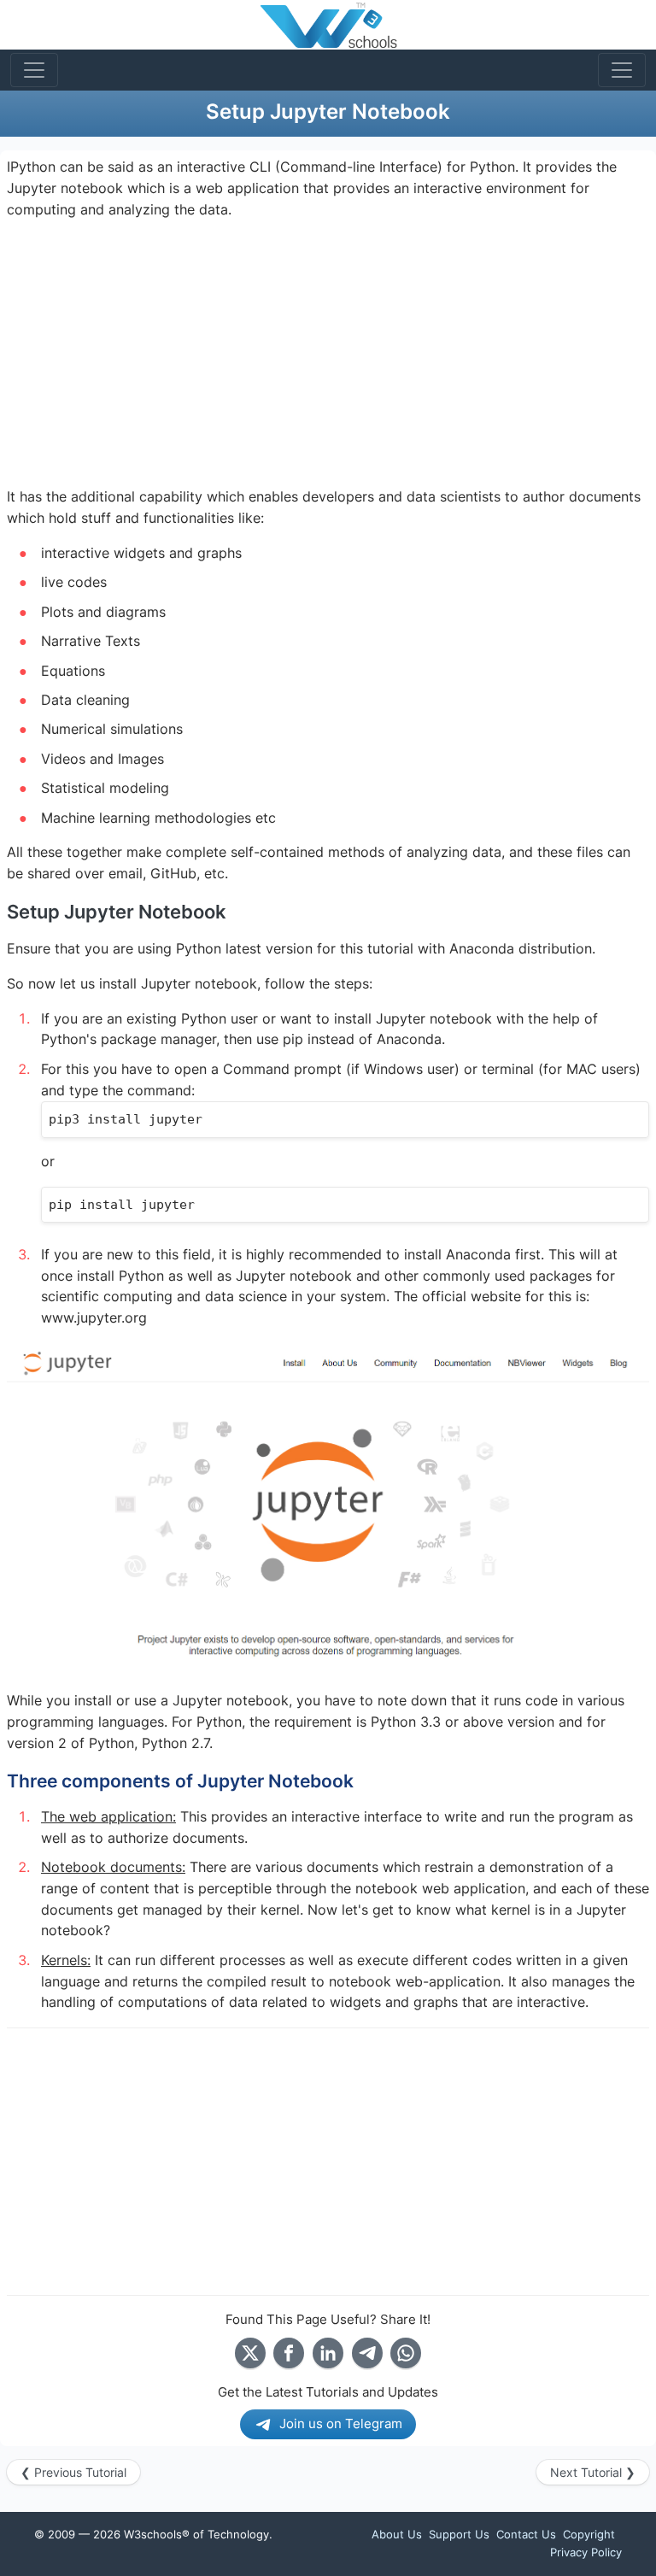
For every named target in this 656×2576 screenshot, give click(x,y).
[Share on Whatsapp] (406, 2353)
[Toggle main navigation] (34, 70)
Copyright (589, 2534)
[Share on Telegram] (367, 2353)
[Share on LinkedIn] (328, 2353)
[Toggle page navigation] (622, 70)
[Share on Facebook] (289, 2353)
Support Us (459, 2534)
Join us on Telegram (341, 2423)
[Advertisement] (328, 354)
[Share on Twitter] (250, 2353)
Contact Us (526, 2534)
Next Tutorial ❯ (593, 2472)
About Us (397, 2534)
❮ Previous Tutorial (73, 2472)
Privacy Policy (586, 2552)
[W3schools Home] (328, 25)
